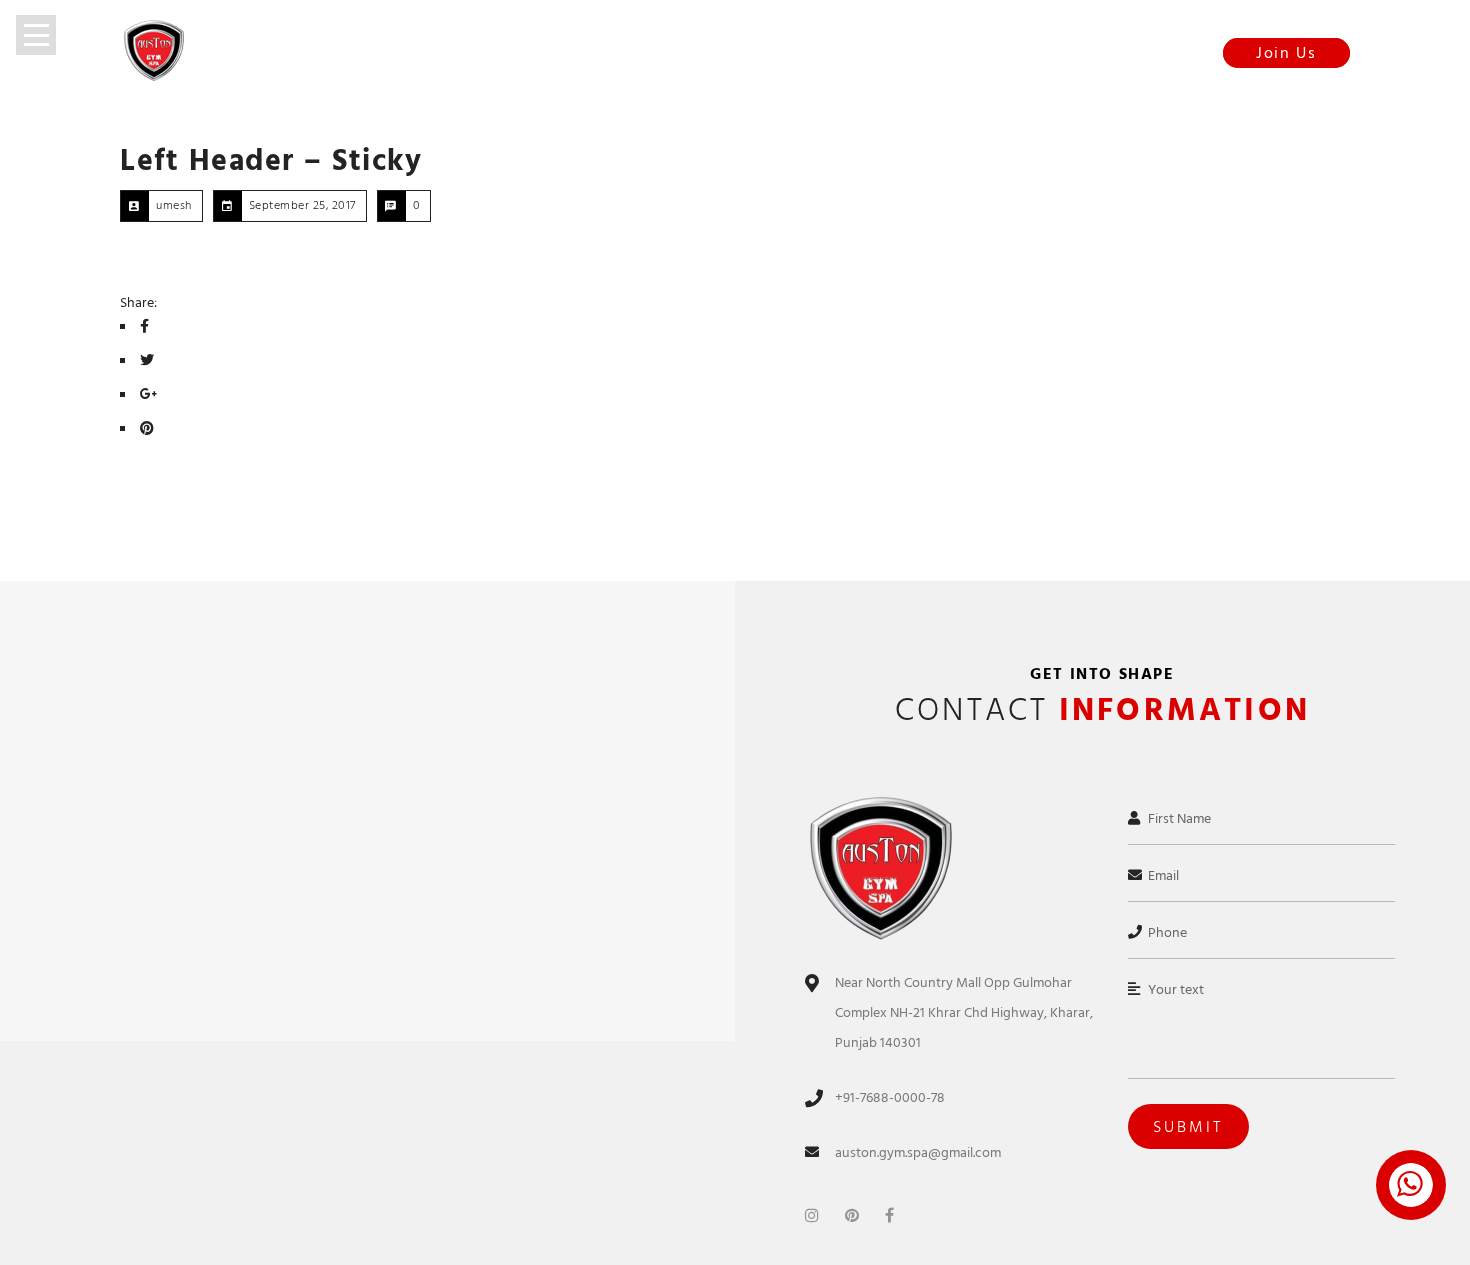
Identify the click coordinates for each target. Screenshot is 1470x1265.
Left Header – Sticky (271, 161)
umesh (174, 205)
